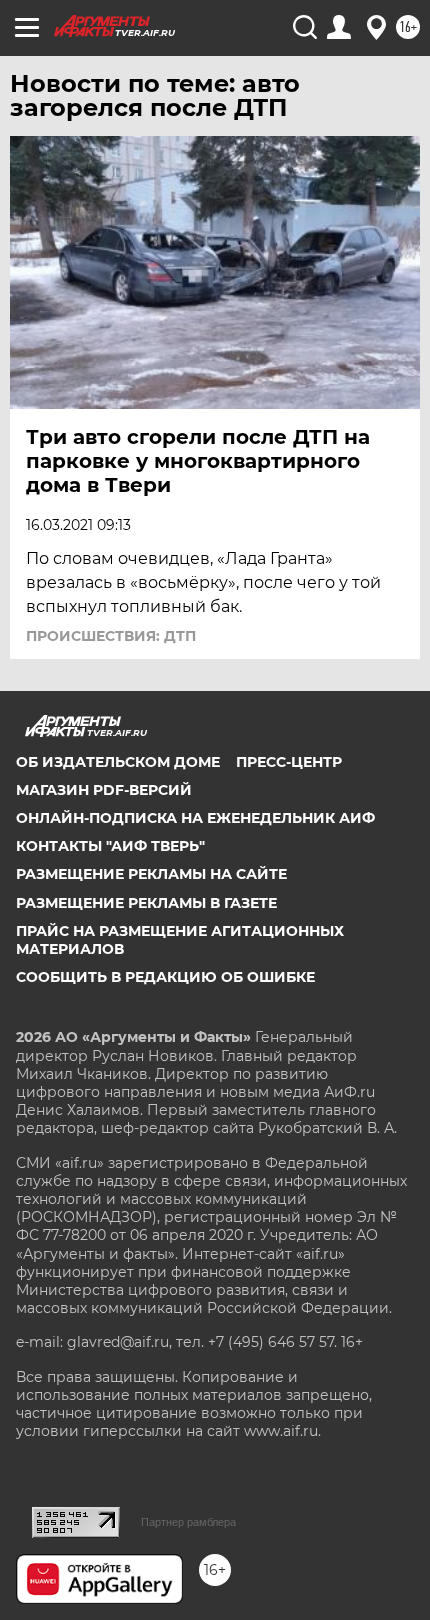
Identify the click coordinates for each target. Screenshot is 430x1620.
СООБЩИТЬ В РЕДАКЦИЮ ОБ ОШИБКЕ (165, 977)
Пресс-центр (289, 762)
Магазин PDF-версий (104, 790)
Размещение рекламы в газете (146, 903)
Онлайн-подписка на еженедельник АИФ (195, 818)
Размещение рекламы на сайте (151, 874)
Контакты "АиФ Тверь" (110, 846)
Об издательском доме (118, 762)
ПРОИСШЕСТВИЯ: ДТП (111, 636)
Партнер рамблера (188, 1522)
